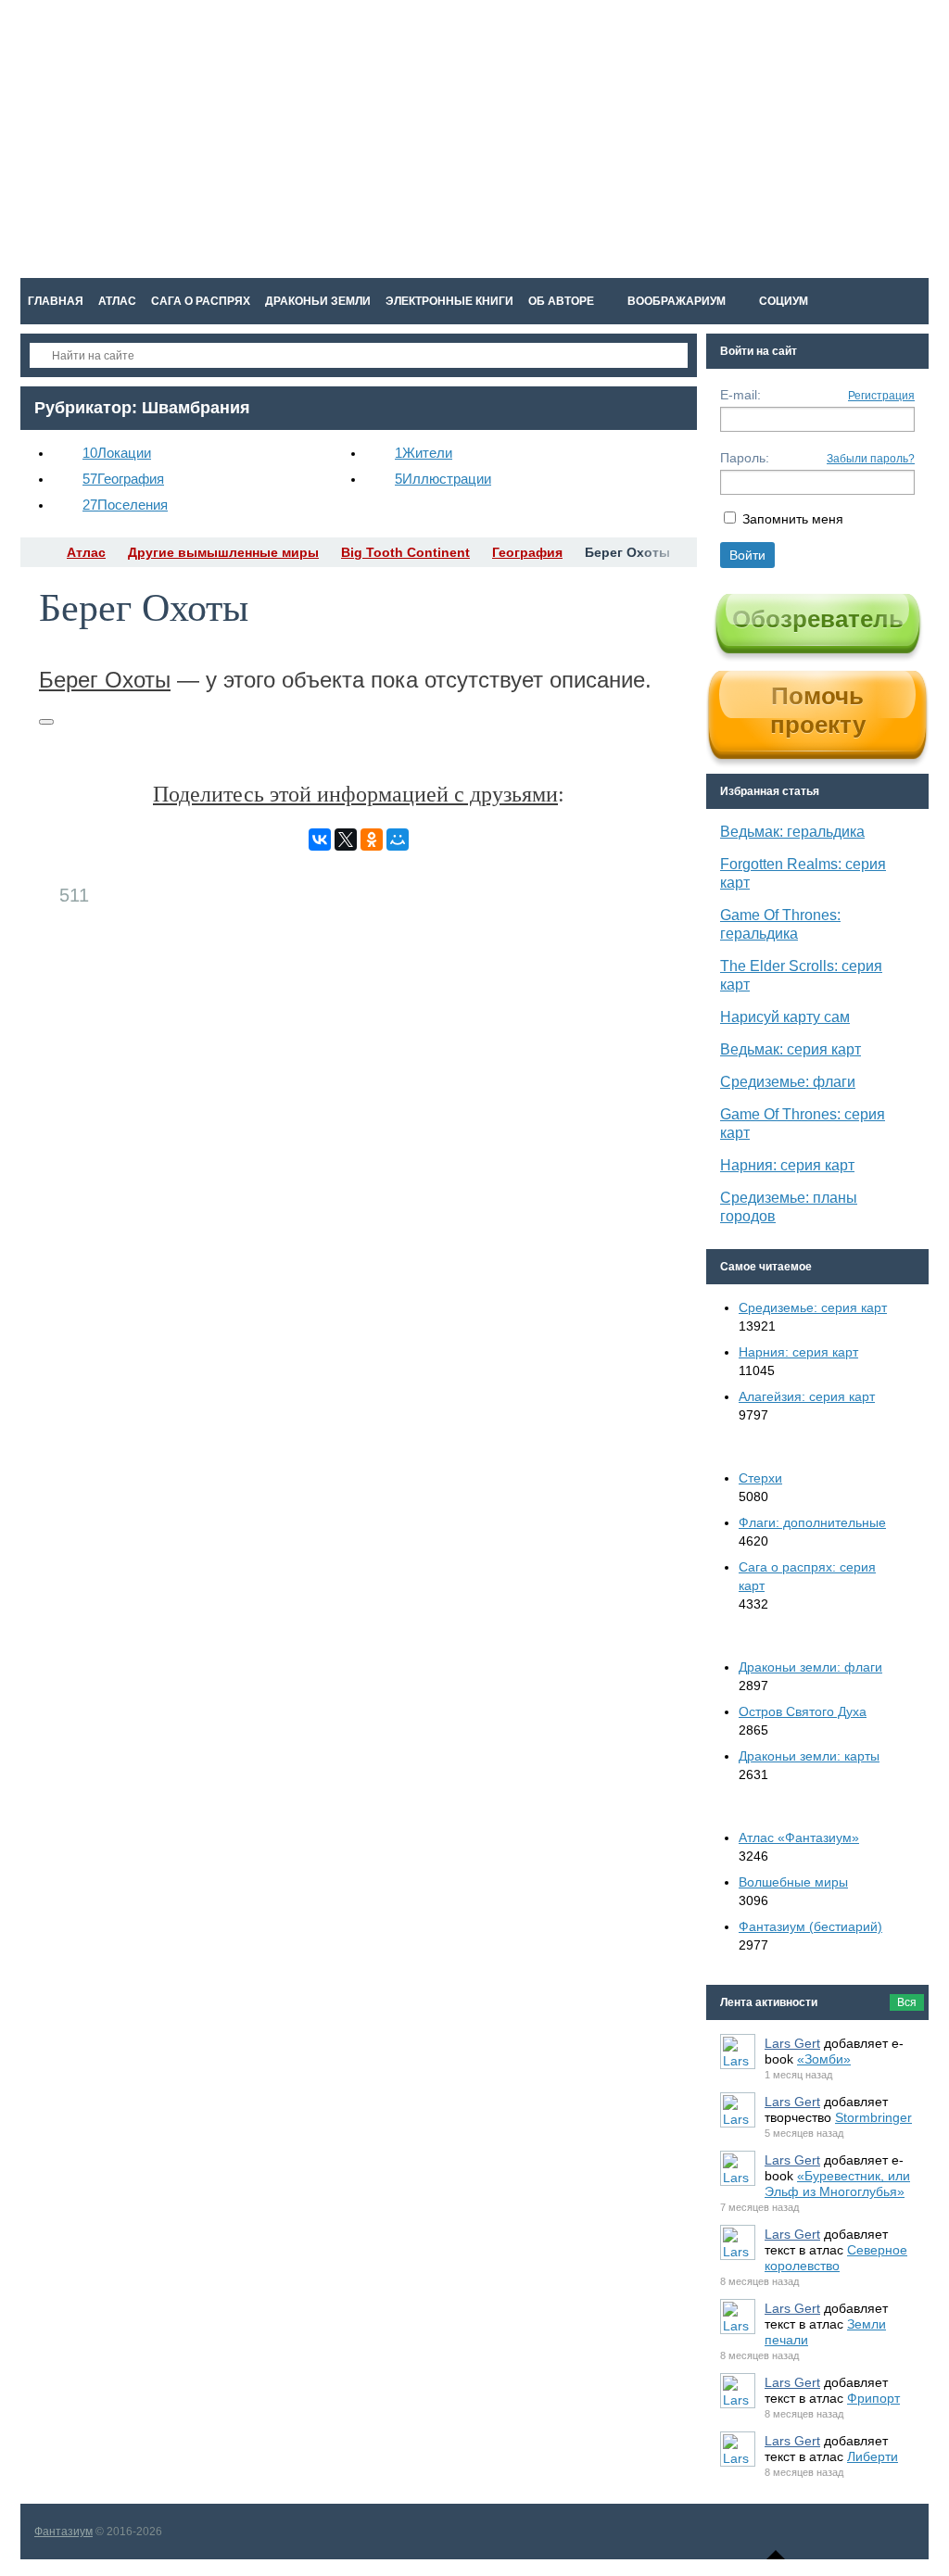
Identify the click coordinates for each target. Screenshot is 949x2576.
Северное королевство (836, 2258)
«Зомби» (824, 2059)
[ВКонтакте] (320, 840)
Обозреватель (818, 619)
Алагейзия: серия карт (807, 1396)
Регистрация (881, 396)
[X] (346, 840)
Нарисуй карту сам (785, 1017)
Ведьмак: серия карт (791, 1049)
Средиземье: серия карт (813, 1307)
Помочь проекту (818, 710)
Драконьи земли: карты (809, 1756)
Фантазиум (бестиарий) (810, 1926)
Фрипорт (873, 2398)
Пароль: (745, 458)
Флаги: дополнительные (812, 1522)
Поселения (125, 505)
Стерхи (760, 1478)
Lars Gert (792, 2043)
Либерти (873, 2456)
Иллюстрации (443, 479)
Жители (424, 453)
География (123, 479)
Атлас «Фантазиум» (799, 1837)
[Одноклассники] (372, 840)
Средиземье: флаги (788, 1082)
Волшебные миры (793, 1882)
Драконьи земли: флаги (810, 1667)
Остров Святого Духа (803, 1711)
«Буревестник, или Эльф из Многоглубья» (837, 2184)
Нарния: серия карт (787, 1165)
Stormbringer (873, 2117)
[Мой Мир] (398, 840)
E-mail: (740, 395)
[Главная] (37, 552)
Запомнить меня (793, 519)
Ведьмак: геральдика (792, 832)
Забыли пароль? (871, 459)
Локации (117, 453)
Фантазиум (63, 2532)
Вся (907, 2002)
